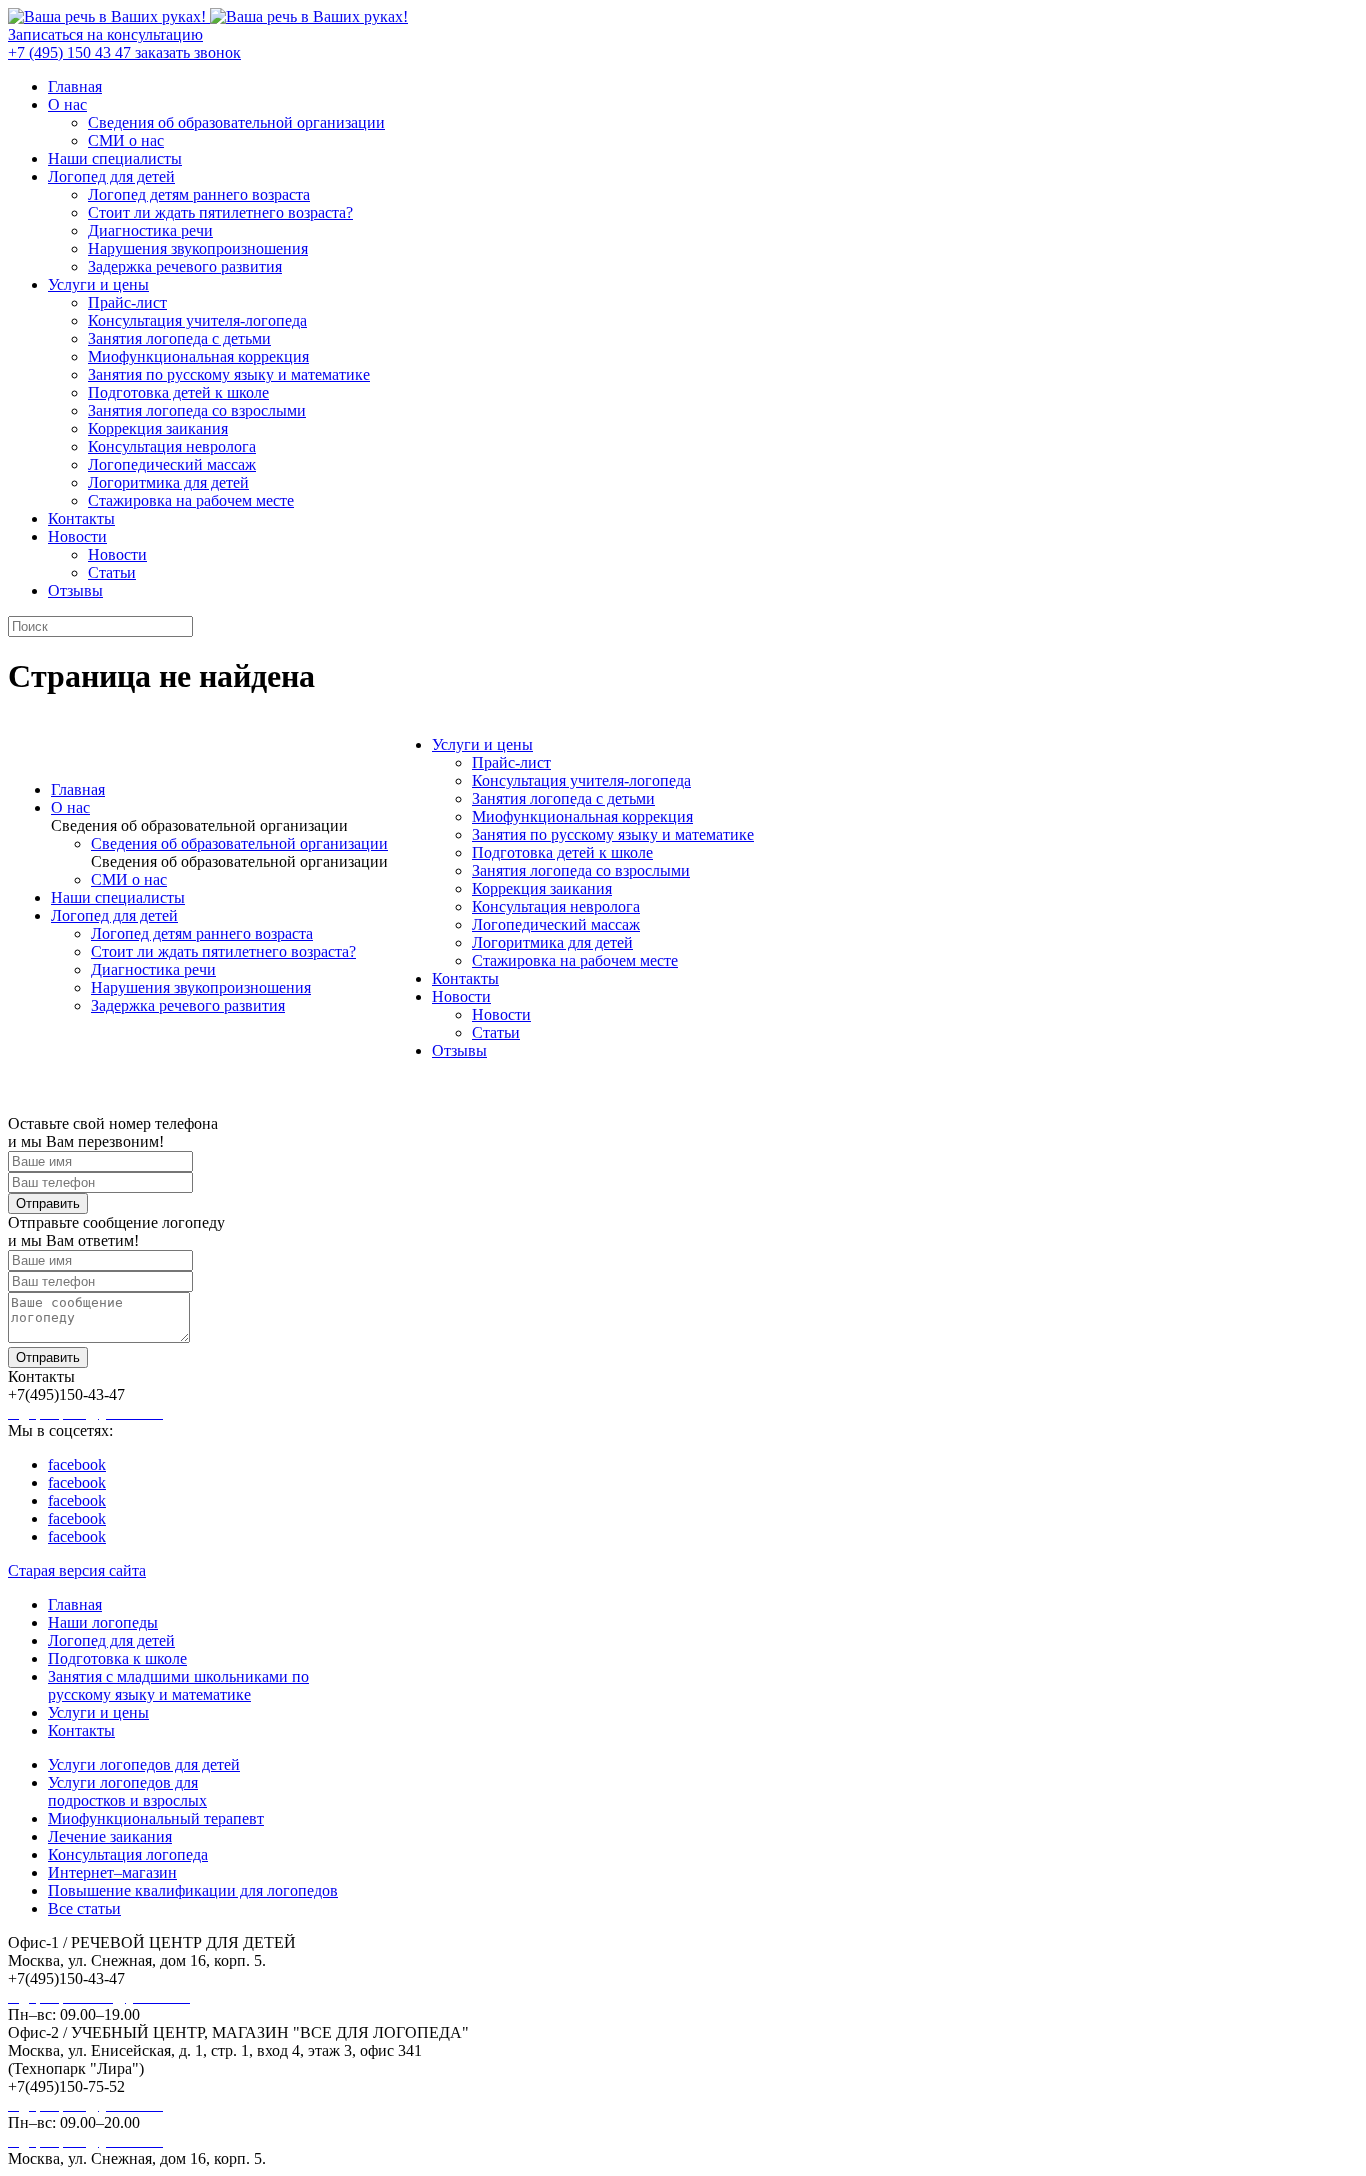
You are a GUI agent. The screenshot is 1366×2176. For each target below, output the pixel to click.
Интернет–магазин (112, 1872)
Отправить (48, 1203)
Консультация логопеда (128, 1854)
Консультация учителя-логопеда (197, 320)
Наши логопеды (103, 1622)
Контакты (81, 518)
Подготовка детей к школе (178, 392)
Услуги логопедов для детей (144, 1764)
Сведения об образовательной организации (236, 122)
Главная (75, 86)
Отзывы (75, 590)
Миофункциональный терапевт (156, 1818)
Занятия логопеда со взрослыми (197, 410)
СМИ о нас (126, 140)
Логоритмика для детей (168, 482)
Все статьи (84, 1908)
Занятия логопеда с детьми (179, 338)
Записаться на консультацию (105, 34)
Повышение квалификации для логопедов (193, 1890)
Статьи (112, 572)
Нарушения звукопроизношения (198, 248)
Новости (77, 536)
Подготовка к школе (117, 1658)
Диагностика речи (150, 230)
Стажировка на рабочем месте (191, 500)
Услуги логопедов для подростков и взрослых (127, 1791)
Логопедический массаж (172, 464)
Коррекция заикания (158, 428)
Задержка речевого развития (185, 266)
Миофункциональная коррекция (198, 356)
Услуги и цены (98, 284)
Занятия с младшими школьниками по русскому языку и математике (178, 1685)
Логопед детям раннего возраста (199, 194)
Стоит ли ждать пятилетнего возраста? (220, 212)
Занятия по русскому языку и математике (229, 374)
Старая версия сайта (77, 1570)
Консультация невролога (172, 446)
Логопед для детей (111, 176)
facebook (77, 1464)
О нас (67, 104)
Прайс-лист (127, 302)
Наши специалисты (115, 158)
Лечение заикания (110, 1836)
